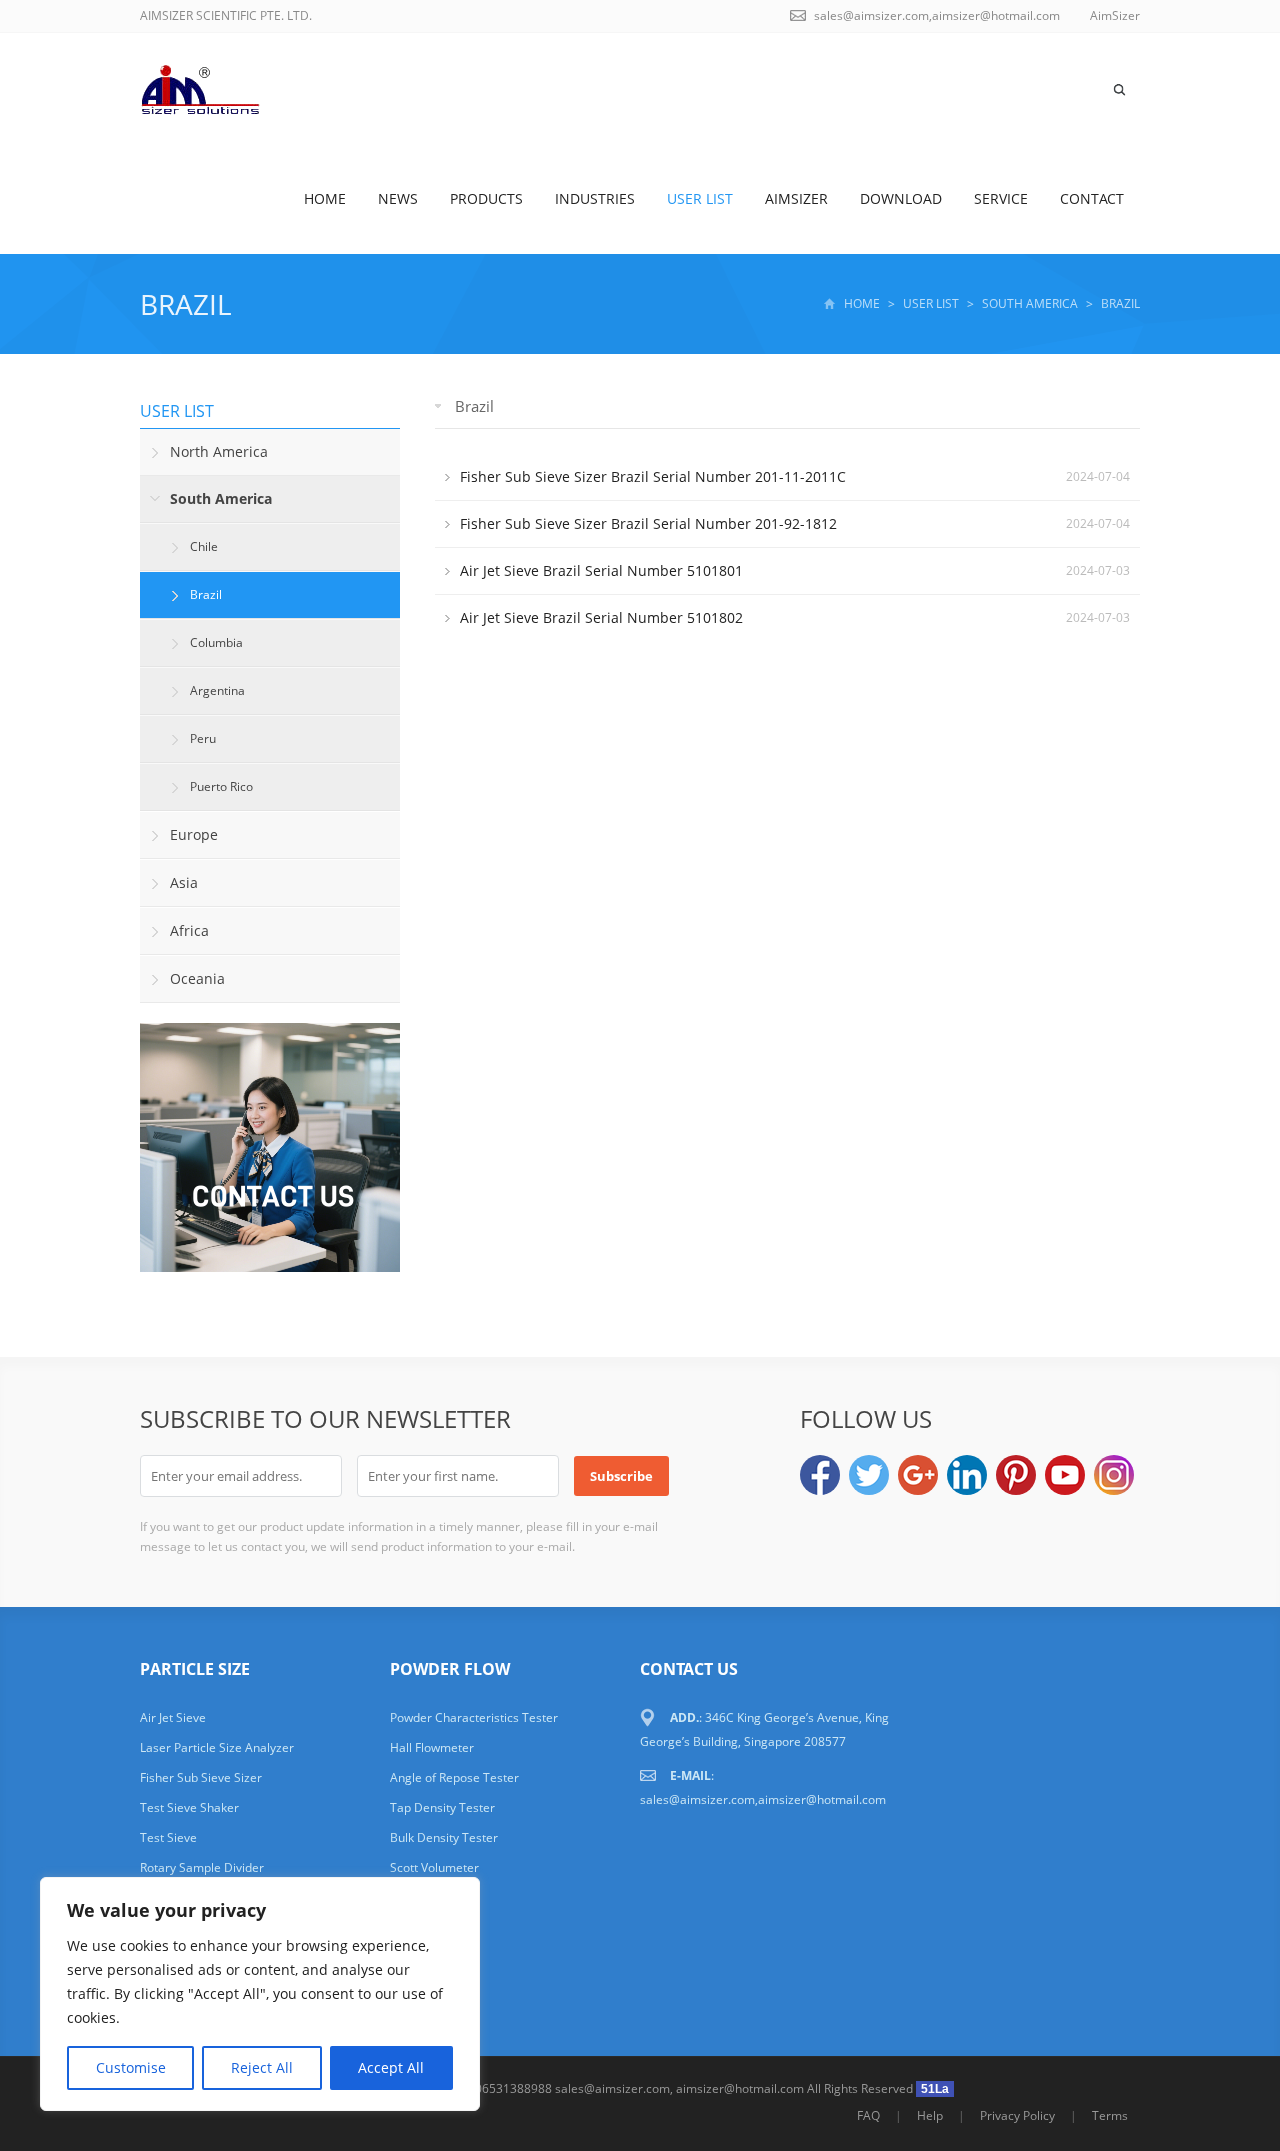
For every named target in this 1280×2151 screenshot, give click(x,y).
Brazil (186, 304)
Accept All (391, 2067)
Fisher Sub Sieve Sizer (201, 1777)
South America (1030, 303)
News (398, 198)
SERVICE (1001, 198)
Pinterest (1016, 1475)
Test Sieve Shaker (189, 1807)
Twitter (869, 1475)
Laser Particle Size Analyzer (217, 1747)
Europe (194, 834)
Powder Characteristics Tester (474, 1717)
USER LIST (700, 198)
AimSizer (796, 198)
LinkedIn (967, 1475)
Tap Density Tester (442, 1807)
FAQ (868, 2115)
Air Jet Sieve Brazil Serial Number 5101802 (601, 617)
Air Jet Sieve (173, 1717)
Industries (595, 198)
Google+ (918, 1475)
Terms (1110, 2115)
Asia (184, 882)
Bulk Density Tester (444, 1837)
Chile (204, 546)
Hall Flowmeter (432, 1747)
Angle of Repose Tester (454, 1777)
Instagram (1114, 1475)
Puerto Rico (221, 786)
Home (325, 198)
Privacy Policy (1017, 2115)
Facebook (820, 1475)
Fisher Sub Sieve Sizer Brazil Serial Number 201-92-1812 (648, 523)
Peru (203, 738)
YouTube (1065, 1475)
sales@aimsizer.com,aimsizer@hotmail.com (937, 15)
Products (486, 198)
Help (930, 2115)
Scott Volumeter (434, 1867)
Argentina (217, 690)
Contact (1092, 198)
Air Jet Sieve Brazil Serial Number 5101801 (601, 570)
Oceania (197, 978)
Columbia (216, 642)
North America (219, 451)
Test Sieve (168, 1837)
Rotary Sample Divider (202, 1867)
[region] (260, 1994)
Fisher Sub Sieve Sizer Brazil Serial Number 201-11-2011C (653, 476)
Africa (189, 930)
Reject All (262, 2067)
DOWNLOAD (901, 198)
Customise (131, 2067)
